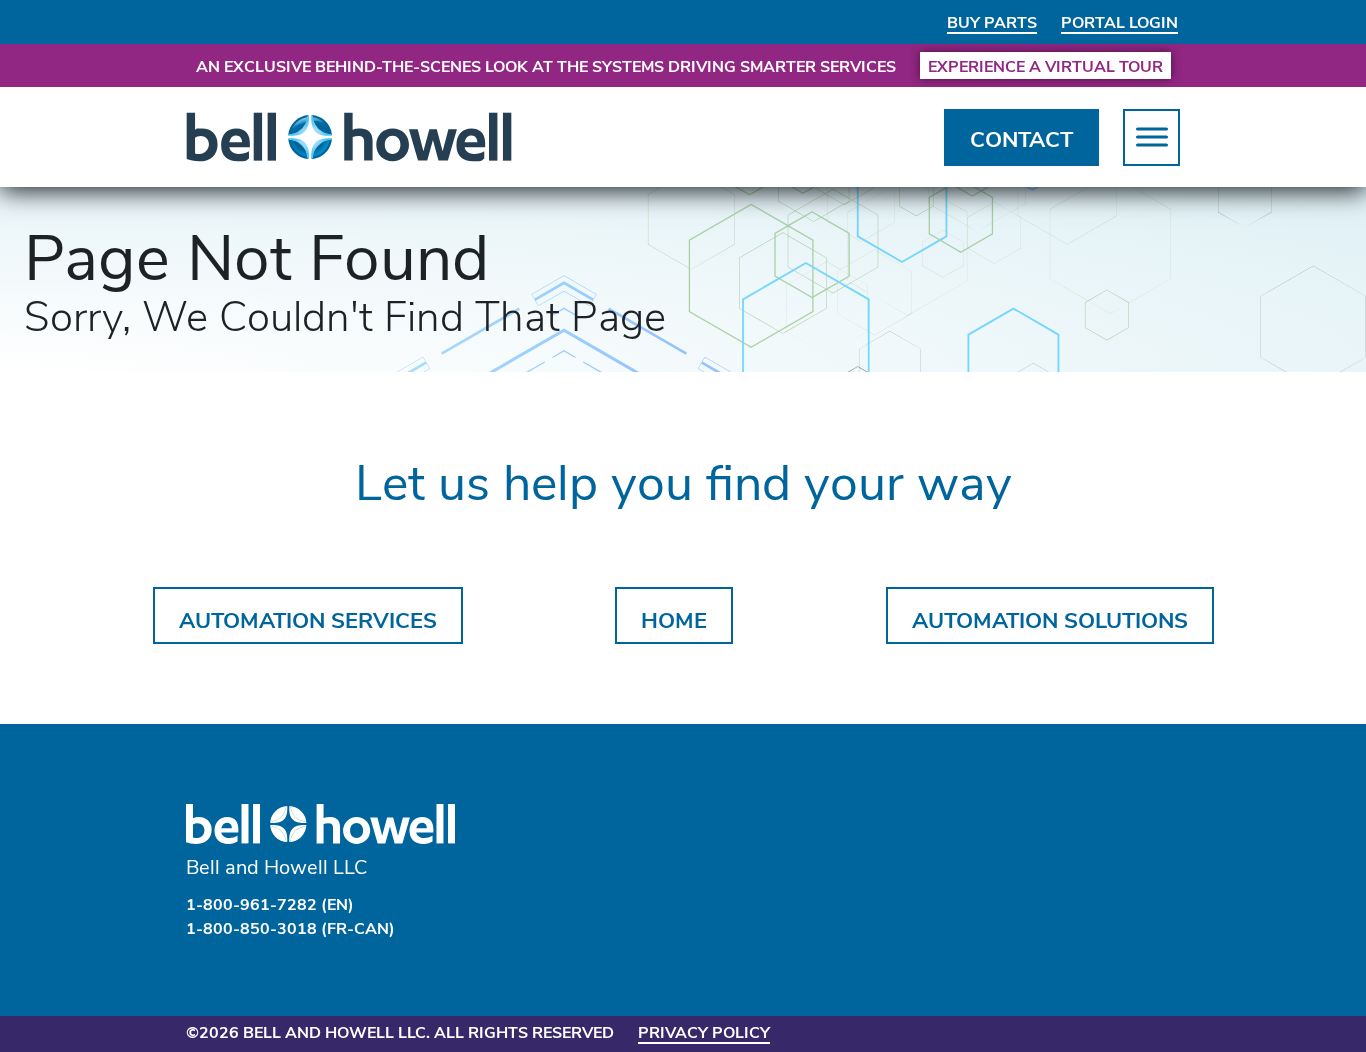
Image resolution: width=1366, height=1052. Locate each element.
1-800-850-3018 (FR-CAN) (290, 927)
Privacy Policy (704, 1031)
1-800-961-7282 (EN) (270, 903)
